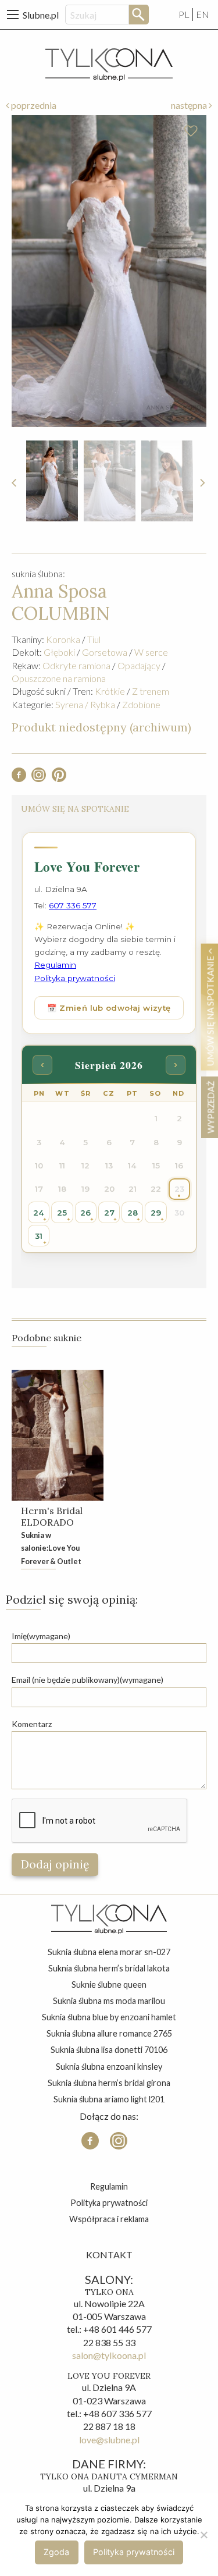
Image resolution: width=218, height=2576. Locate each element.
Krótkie (110, 691)
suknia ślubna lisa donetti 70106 (109, 2050)
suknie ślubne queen (109, 1985)
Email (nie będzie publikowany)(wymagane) (87, 1680)
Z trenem (151, 691)
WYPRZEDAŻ (210, 1107)
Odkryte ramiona (76, 665)
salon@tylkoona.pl (109, 2355)
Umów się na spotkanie (210, 1010)
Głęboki (59, 652)
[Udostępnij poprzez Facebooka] (19, 778)
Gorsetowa (105, 652)
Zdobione (141, 704)
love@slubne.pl (109, 2440)
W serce (151, 652)
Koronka (63, 639)
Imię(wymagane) (41, 1636)
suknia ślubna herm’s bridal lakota (109, 1968)
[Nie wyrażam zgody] (203, 2535)
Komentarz (32, 1724)
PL (184, 14)
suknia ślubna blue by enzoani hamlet (109, 2017)
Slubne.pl (41, 15)
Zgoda (56, 2552)
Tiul (94, 639)
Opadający (139, 665)
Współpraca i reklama (109, 2219)
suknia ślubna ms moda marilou (109, 2001)
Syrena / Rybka (85, 704)
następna (190, 105)
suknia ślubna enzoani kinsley (109, 2067)
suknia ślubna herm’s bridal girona (109, 2083)
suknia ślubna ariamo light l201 (109, 2099)
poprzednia (33, 105)
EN (203, 14)
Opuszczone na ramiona (59, 678)
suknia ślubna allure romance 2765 (109, 2033)
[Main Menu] (13, 15)
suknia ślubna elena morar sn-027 (109, 1952)
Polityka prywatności (109, 2203)
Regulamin (109, 2186)
